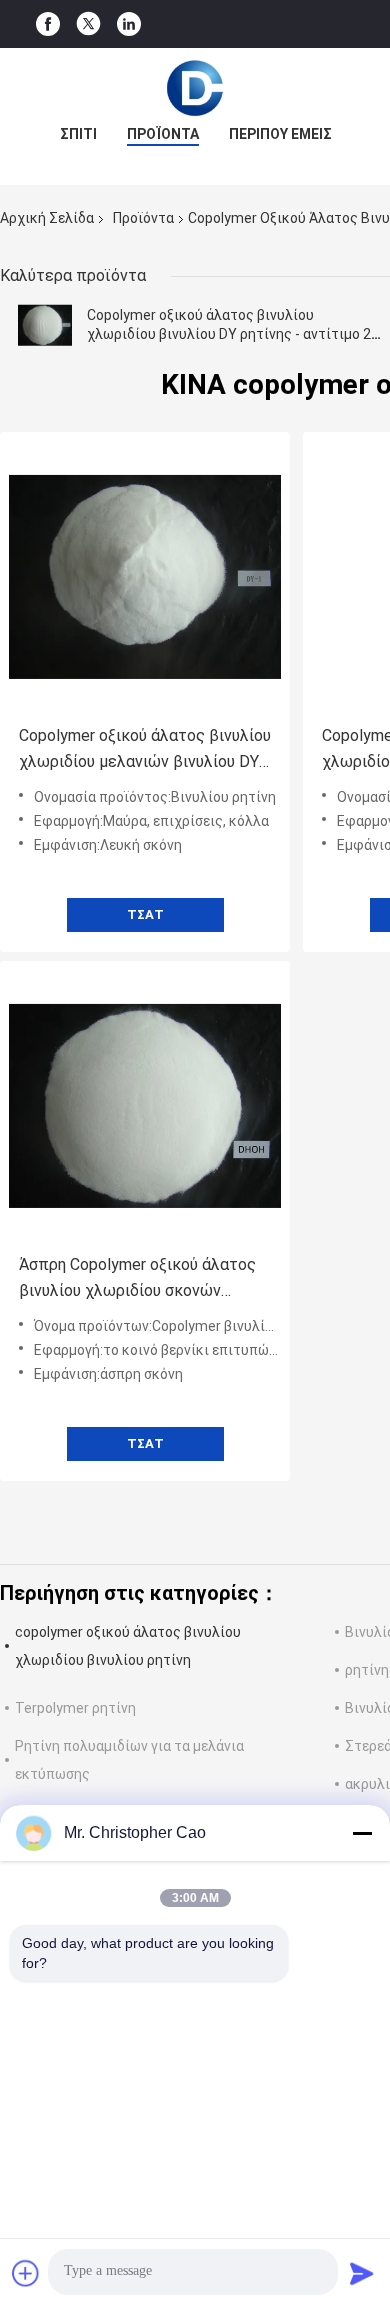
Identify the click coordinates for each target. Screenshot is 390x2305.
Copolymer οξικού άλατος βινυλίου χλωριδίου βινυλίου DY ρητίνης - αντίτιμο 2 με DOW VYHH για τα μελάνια (229, 334)
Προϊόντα (163, 134)
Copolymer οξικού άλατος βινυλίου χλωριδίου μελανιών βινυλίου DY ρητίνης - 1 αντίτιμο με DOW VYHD (145, 750)
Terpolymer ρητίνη (75, 1708)
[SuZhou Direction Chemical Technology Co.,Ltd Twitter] (88, 24)
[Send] (362, 2273)
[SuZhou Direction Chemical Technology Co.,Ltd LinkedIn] (129, 24)
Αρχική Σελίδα (47, 218)
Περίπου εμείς (280, 134)
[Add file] (26, 2273)
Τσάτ (145, 914)
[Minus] (362, 1833)
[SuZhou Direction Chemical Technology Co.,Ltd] (195, 88)
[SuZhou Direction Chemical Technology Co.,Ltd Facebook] (48, 24)
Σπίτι (78, 134)
